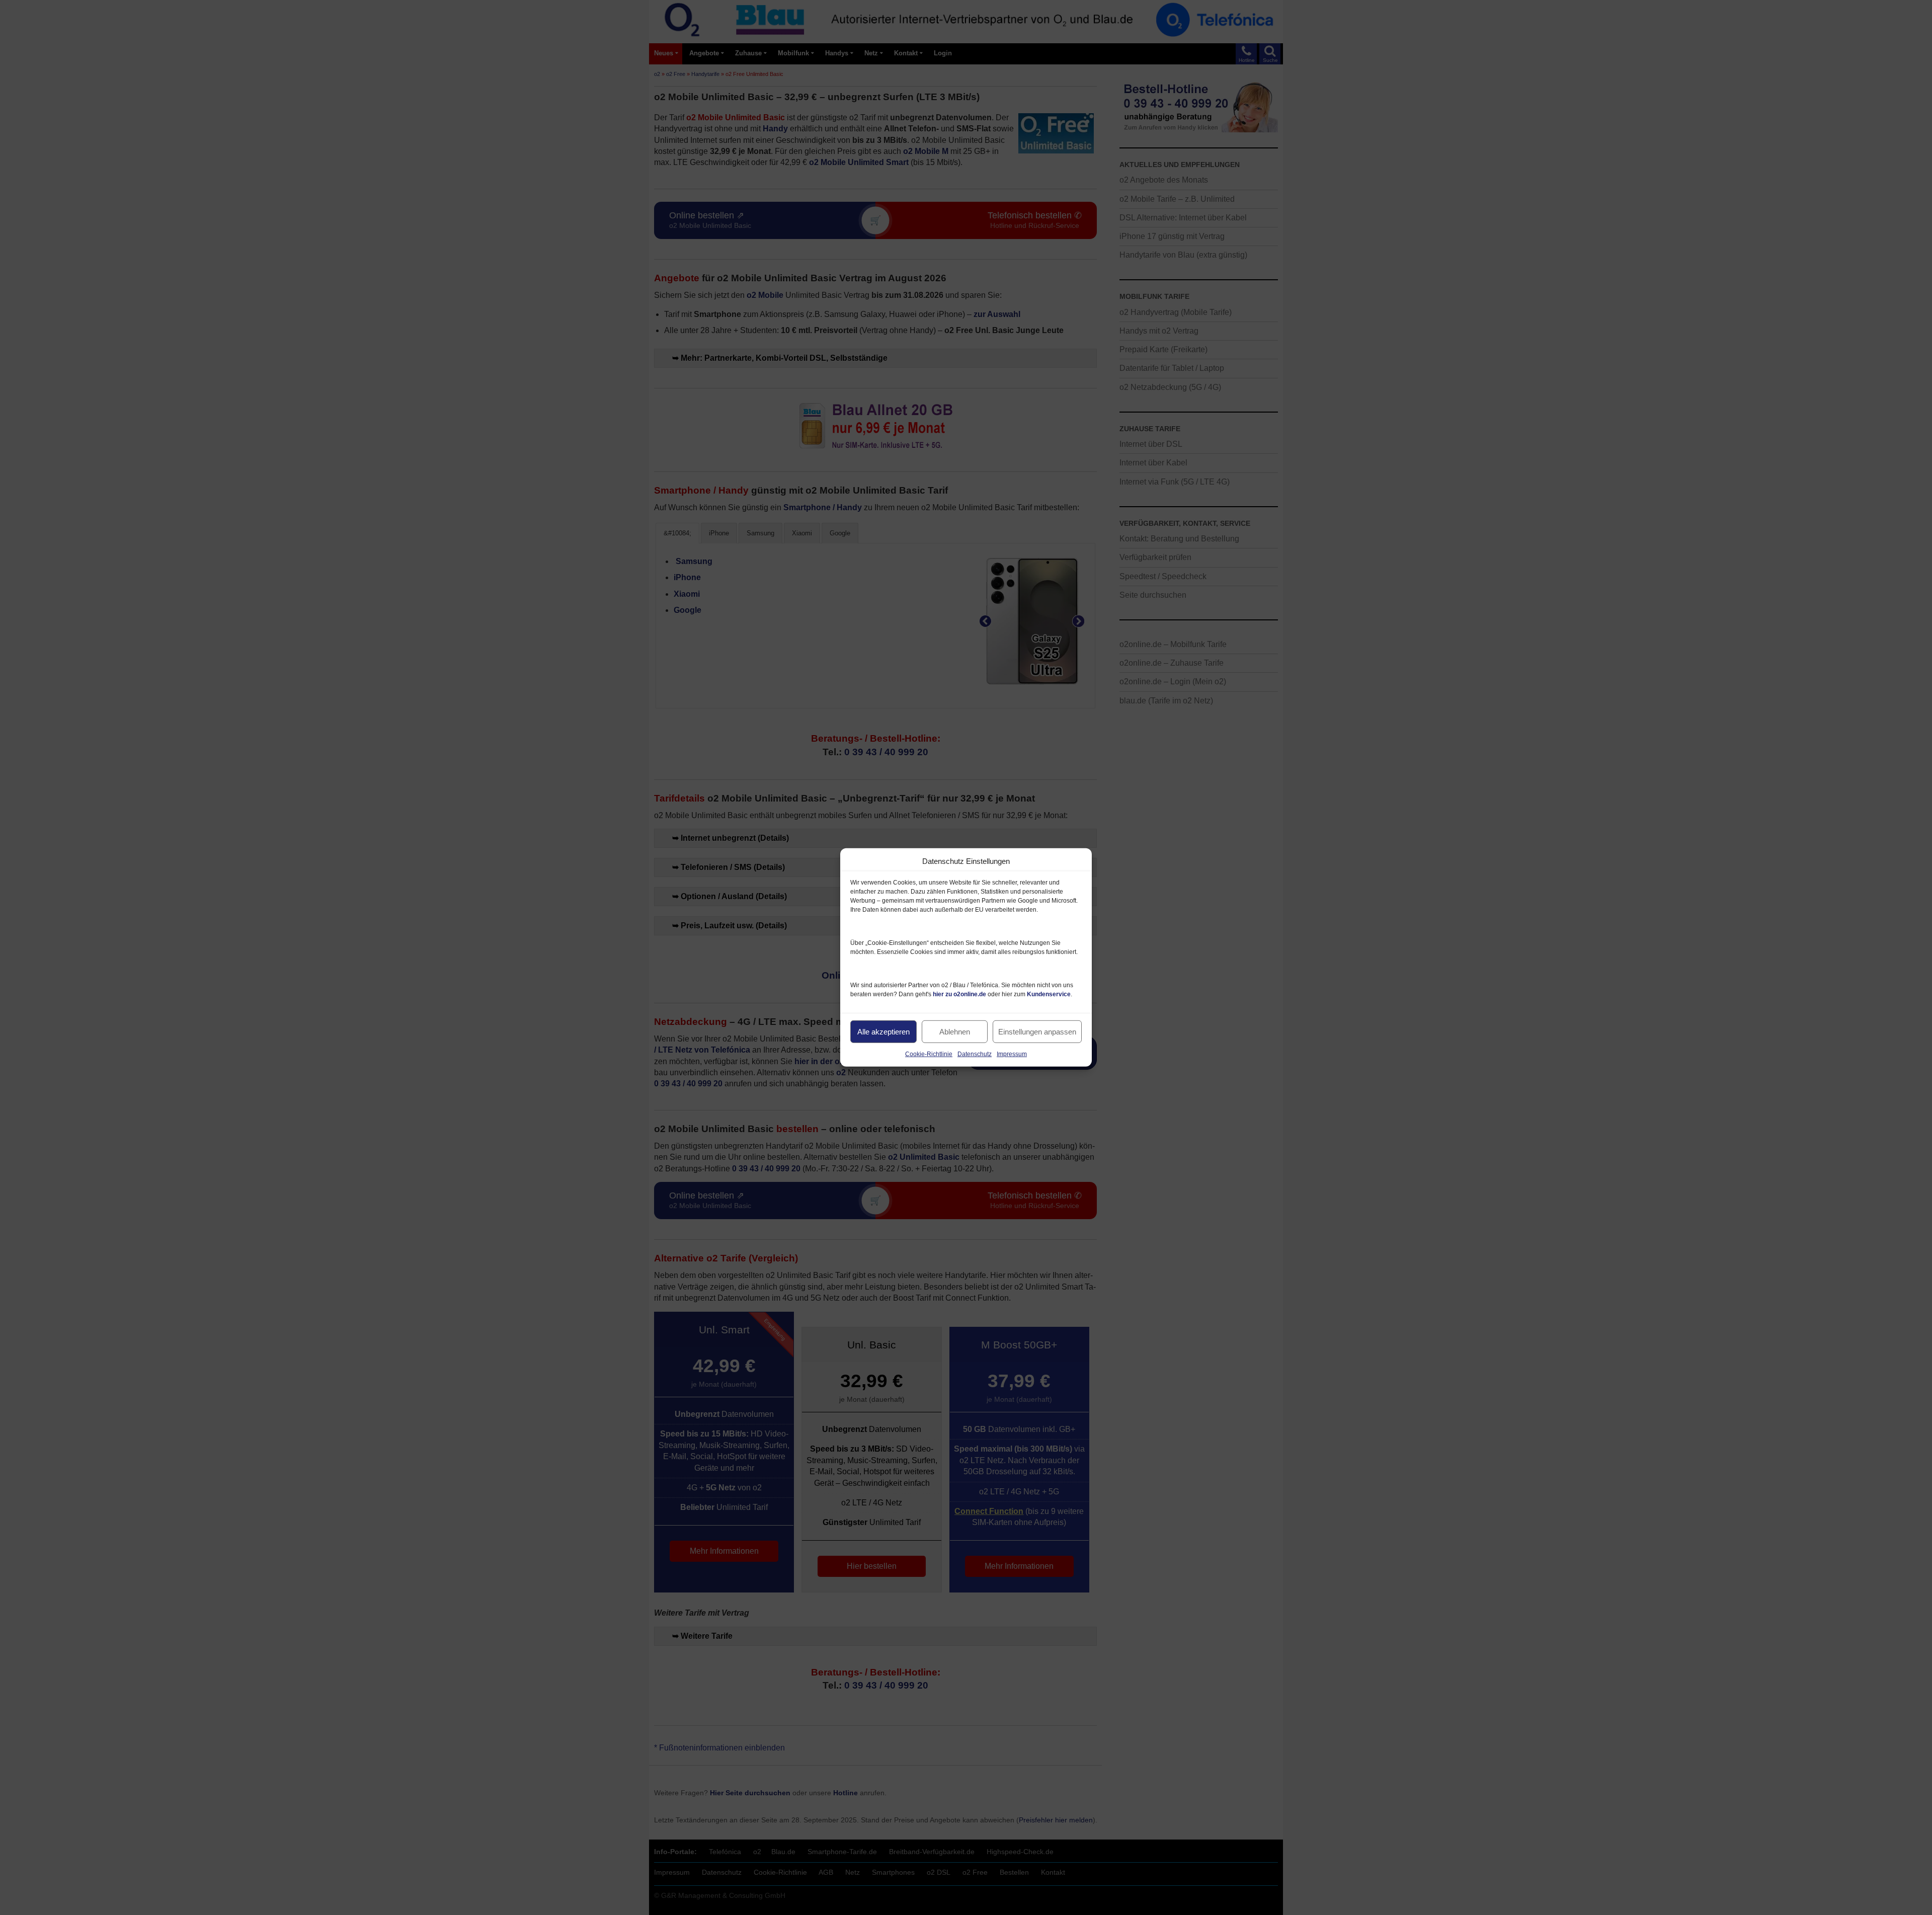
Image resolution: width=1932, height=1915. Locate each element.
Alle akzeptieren (883, 1031)
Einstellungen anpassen (1037, 1031)
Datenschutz (975, 1054)
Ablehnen (955, 1031)
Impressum (1012, 1054)
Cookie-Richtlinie (929, 1054)
